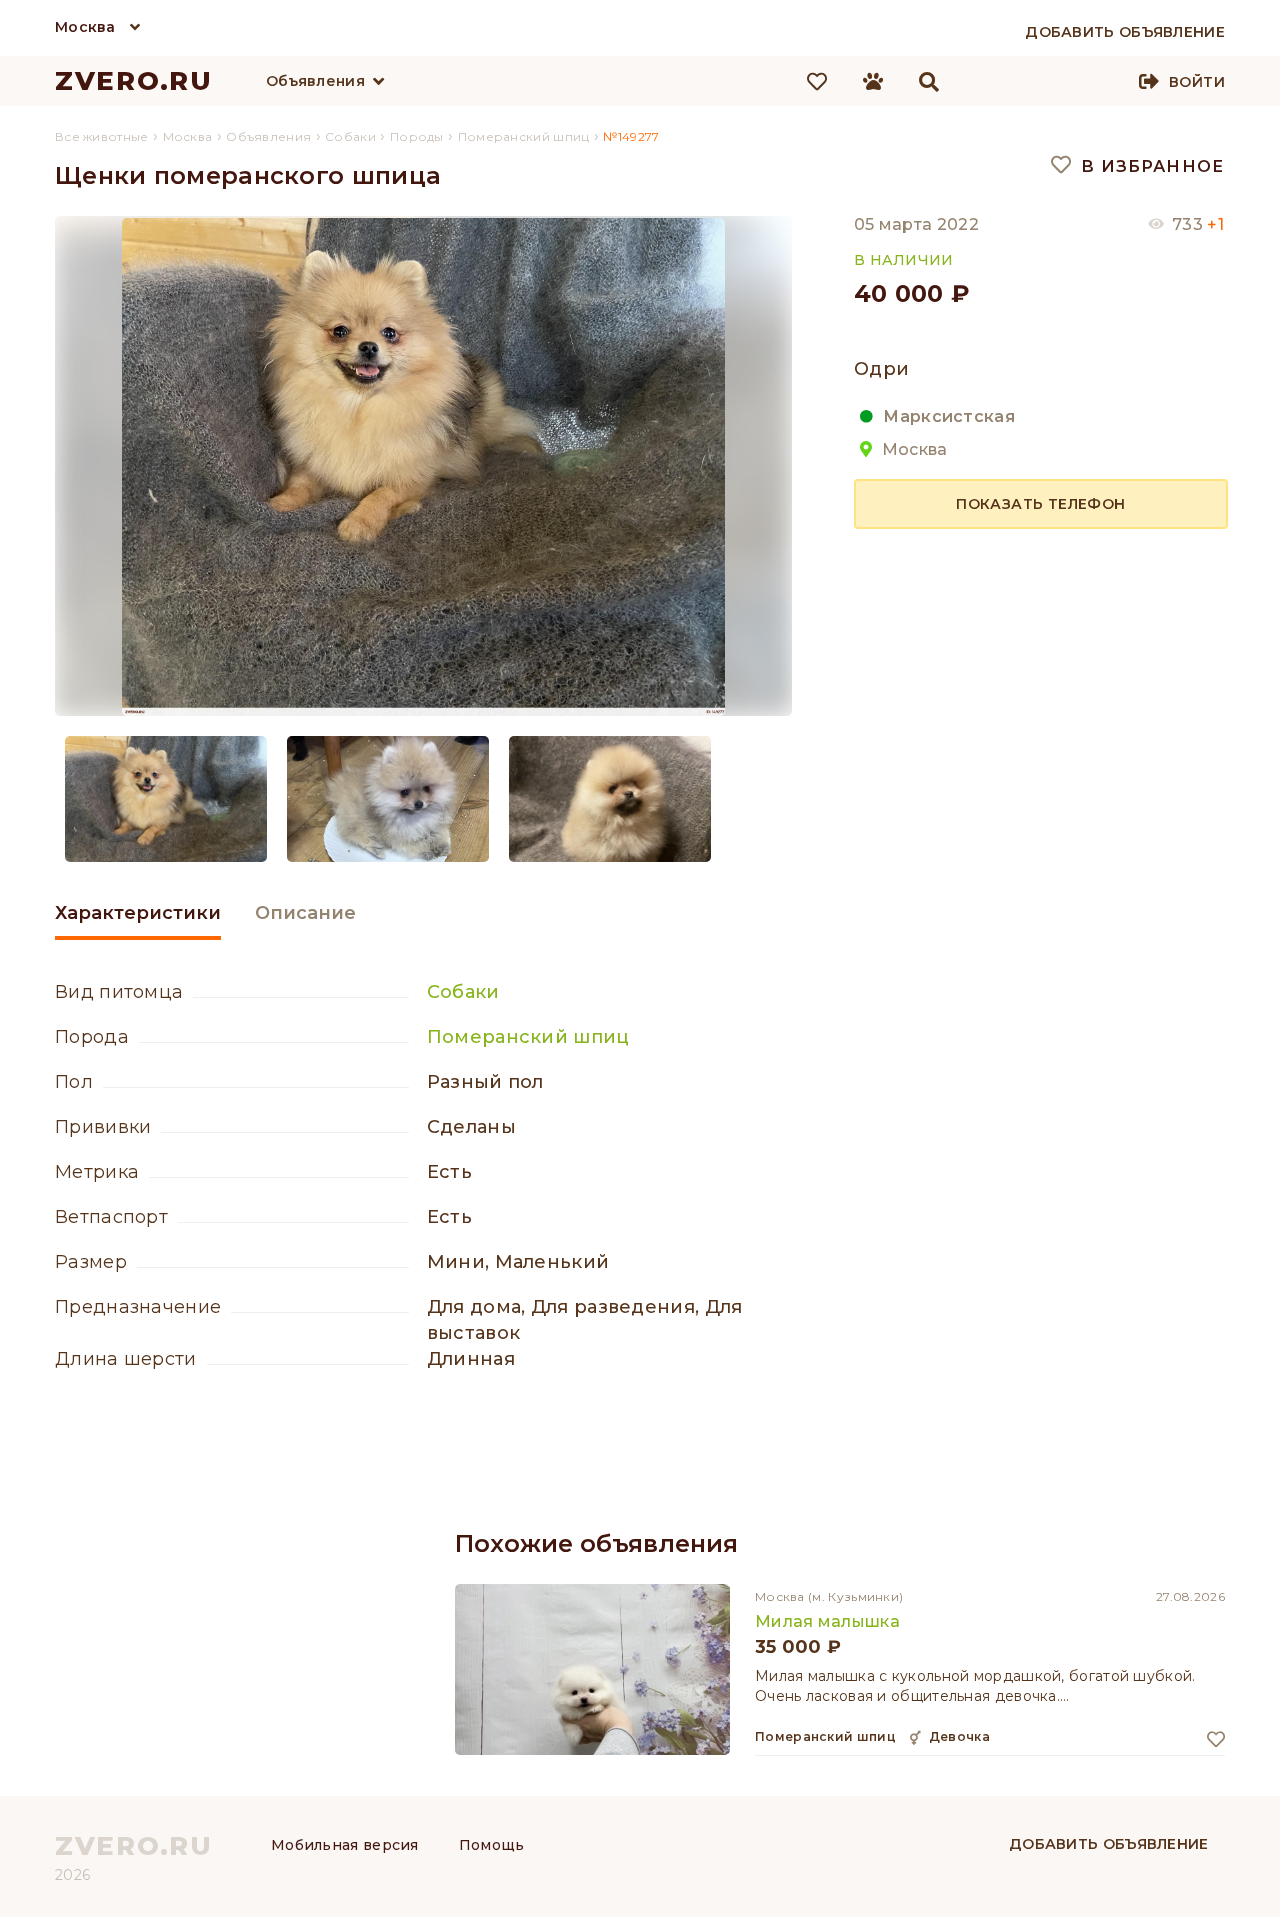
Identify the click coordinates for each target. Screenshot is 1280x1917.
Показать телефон (1040, 503)
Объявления (315, 81)
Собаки (463, 992)
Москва (85, 27)
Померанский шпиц (528, 1037)
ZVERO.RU (134, 81)
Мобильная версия (345, 1845)
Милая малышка (827, 1621)
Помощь (492, 1845)
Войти (1197, 82)
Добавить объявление (1109, 1844)
